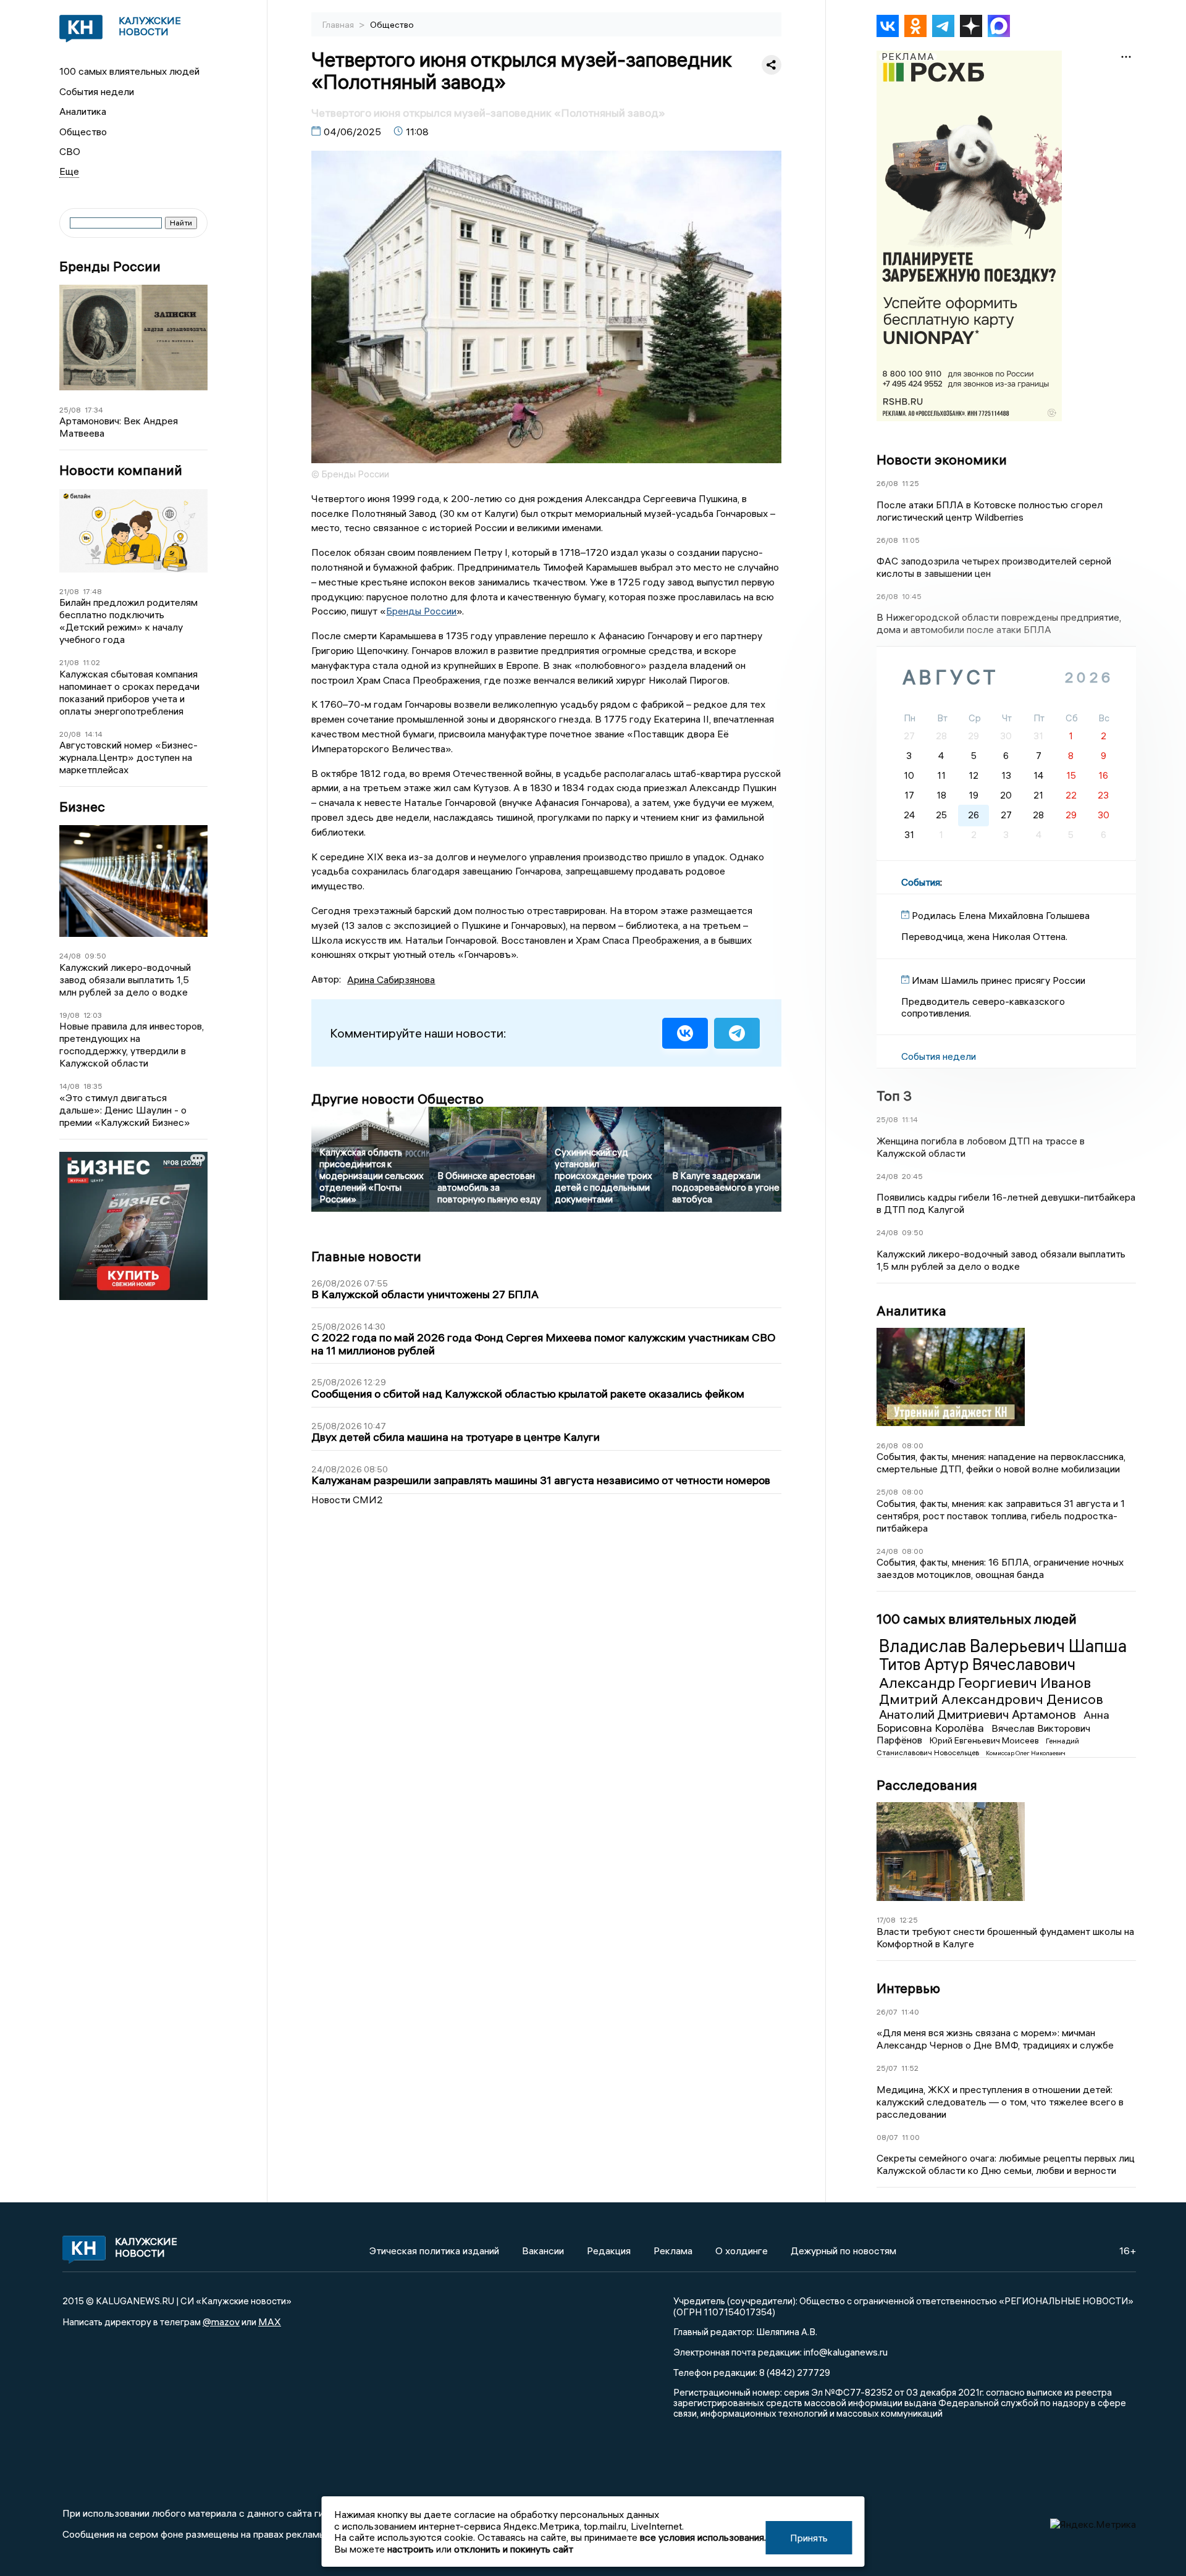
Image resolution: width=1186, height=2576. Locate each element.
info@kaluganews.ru (846, 2352)
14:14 (94, 734)
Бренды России (110, 266)
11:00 (911, 2137)
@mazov (221, 2322)
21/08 (69, 591)
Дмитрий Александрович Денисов (991, 1699)
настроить (410, 2549)
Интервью (908, 1988)
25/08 (70, 410)
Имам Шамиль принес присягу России (999, 980)
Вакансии (543, 2251)
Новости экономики (942, 459)
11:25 (911, 483)
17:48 (92, 591)
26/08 (887, 483)
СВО (70, 151)
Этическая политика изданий (434, 2251)
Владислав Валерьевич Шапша (1003, 1646)
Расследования (927, 1785)
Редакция (609, 2251)
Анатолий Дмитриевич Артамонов (979, 1714)
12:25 (909, 1920)
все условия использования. (703, 2537)
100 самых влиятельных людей (129, 71)
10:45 (912, 596)
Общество (83, 132)
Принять (809, 2538)
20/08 (70, 734)
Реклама (673, 2251)
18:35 (93, 1086)
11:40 (910, 2012)
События (921, 882)
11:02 (91, 662)
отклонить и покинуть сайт (514, 2549)
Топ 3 (894, 1096)
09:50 (95, 956)
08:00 (913, 1445)
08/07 (887, 2137)
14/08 (69, 1086)
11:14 (910, 1119)
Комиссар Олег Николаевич (1026, 1753)
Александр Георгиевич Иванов (985, 1682)
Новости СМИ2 (347, 1500)
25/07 (887, 2068)
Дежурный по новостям (843, 2251)
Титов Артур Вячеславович (977, 1664)
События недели (97, 91)
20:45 (912, 1176)
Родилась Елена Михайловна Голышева (1001, 915)
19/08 (69, 1015)
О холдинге (742, 2251)
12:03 (93, 1015)
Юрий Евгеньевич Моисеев (985, 1740)
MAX (270, 2322)
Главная (339, 25)
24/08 (70, 956)
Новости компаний (121, 470)
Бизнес (82, 807)
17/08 (886, 1920)
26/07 (887, 2012)
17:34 (94, 410)
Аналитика (83, 111)
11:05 (911, 540)
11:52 (910, 2068)
